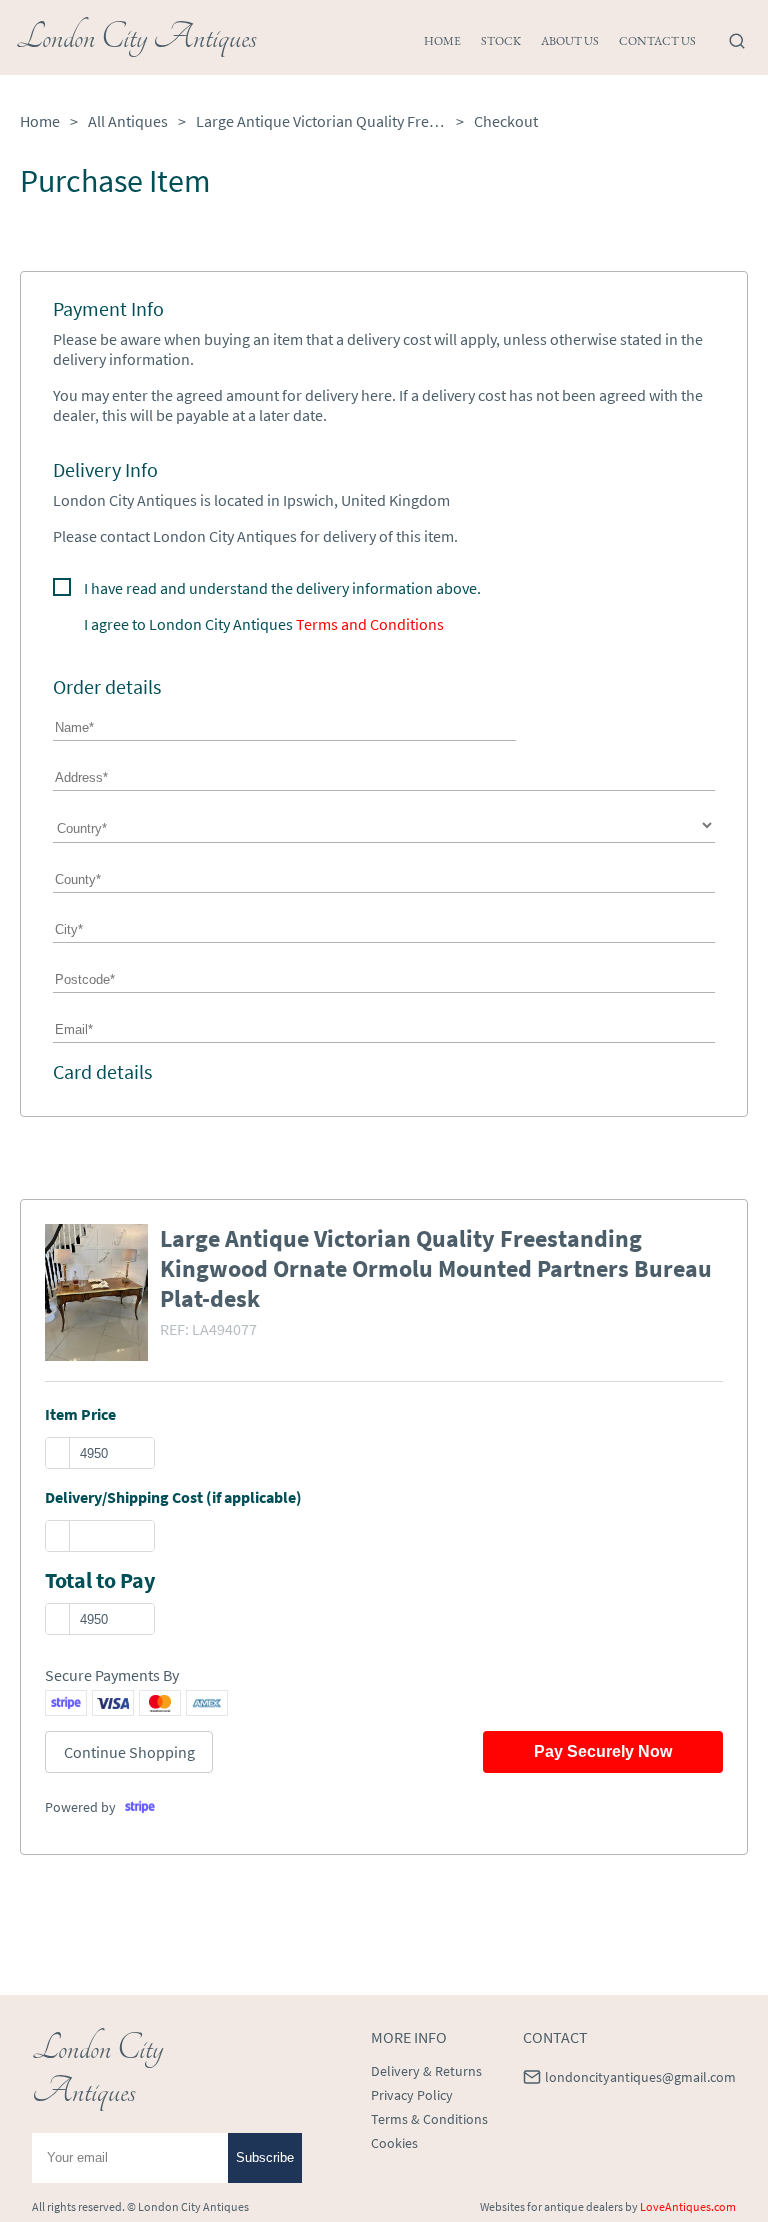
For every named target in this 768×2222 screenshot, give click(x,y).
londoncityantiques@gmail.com (640, 2077)
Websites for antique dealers (551, 2206)
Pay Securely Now (603, 1751)
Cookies (394, 2143)
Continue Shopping (129, 1752)
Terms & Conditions (429, 2119)
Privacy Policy (412, 2095)
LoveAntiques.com (688, 2206)
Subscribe (265, 2157)
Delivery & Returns (426, 2071)
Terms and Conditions (370, 624)
